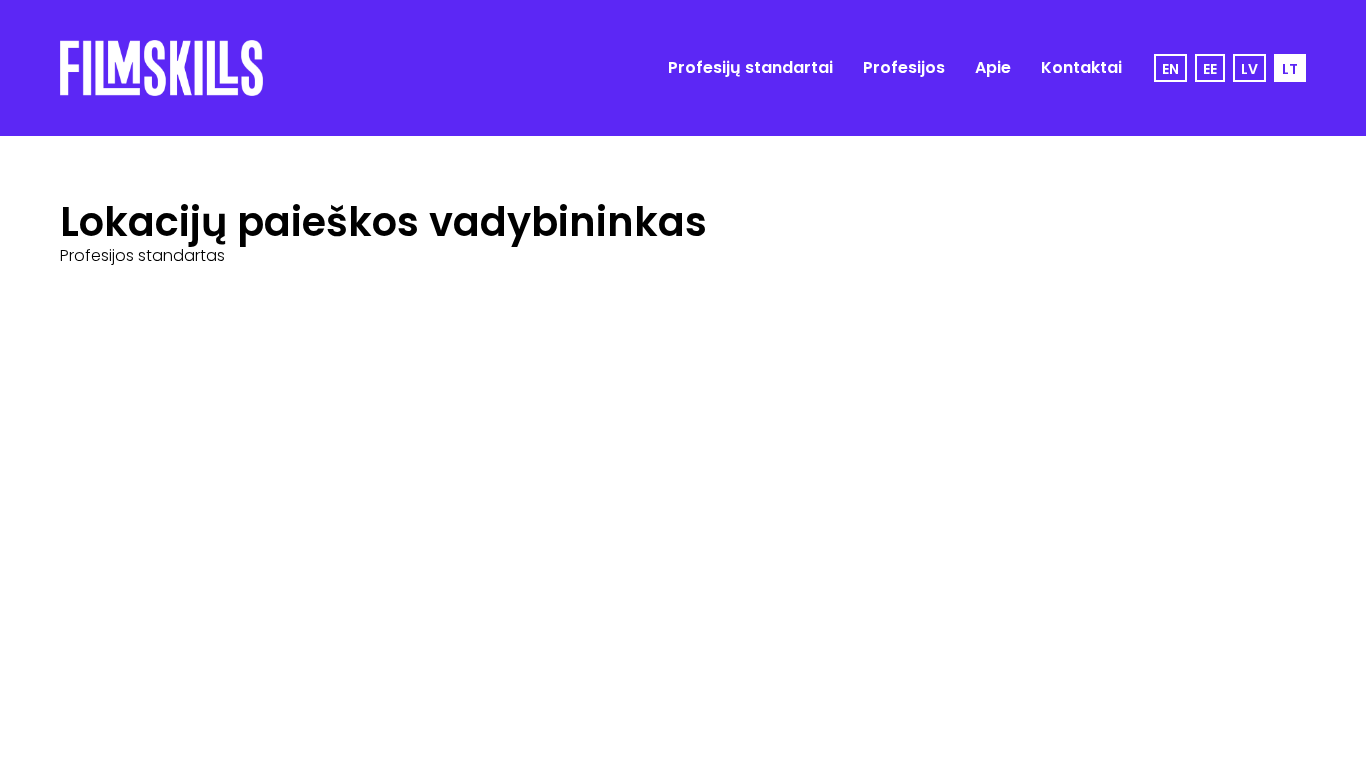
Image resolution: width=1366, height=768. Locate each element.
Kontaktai (1081, 67)
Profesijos (904, 67)
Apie (993, 67)
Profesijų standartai (750, 67)
